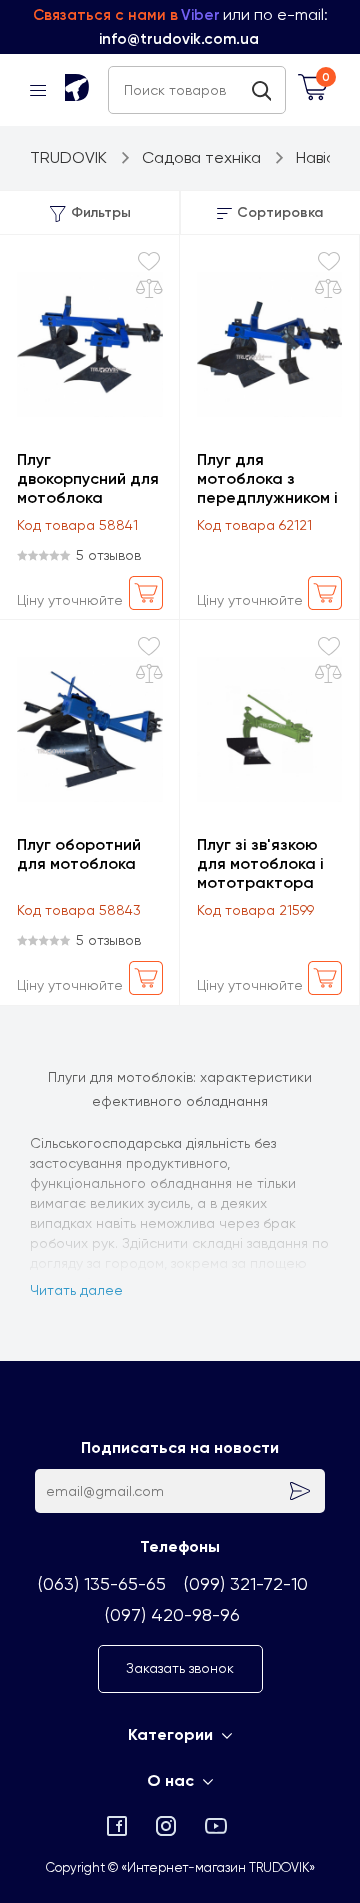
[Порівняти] (149, 289)
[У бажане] (149, 261)
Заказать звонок (180, 1668)
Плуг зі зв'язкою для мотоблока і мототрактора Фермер (260, 863)
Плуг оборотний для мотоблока (79, 854)
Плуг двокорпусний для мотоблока (88, 478)
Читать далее (76, 1290)
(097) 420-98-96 (172, 1614)
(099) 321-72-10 (246, 1583)
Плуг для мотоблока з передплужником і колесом (267, 478)
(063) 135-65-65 (102, 1583)
